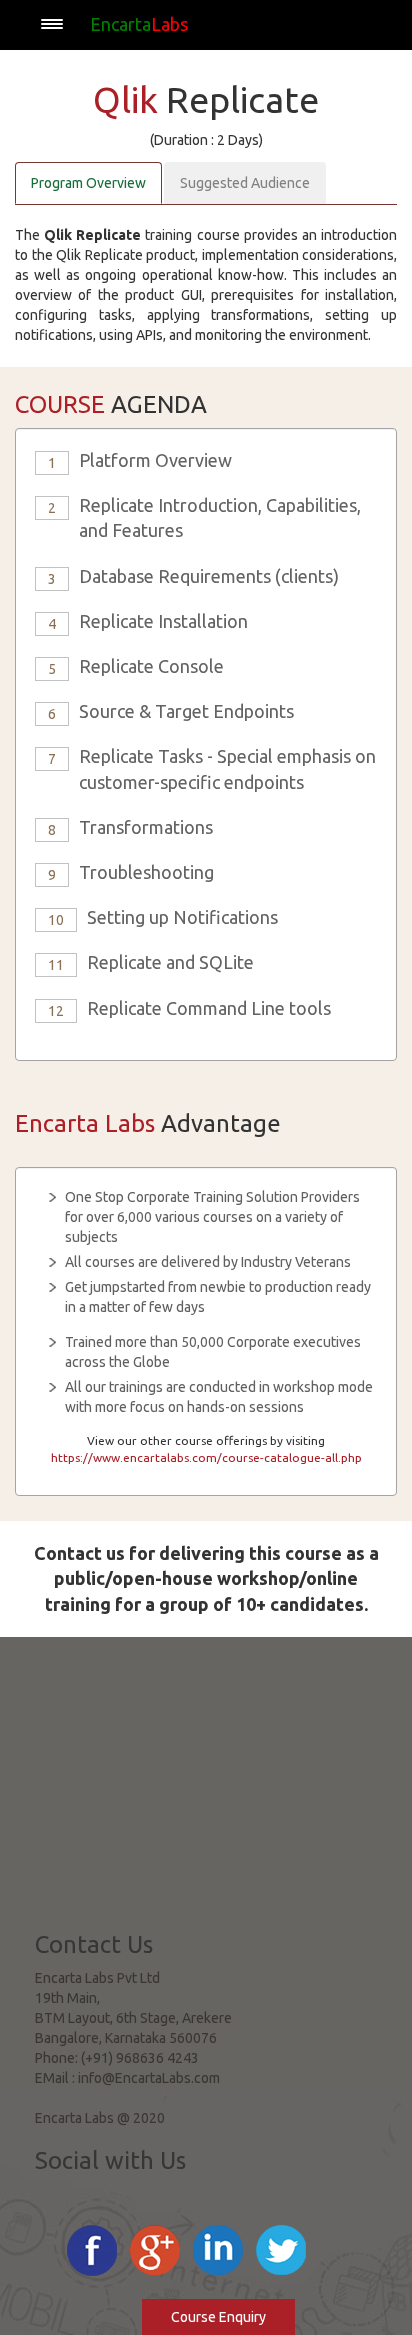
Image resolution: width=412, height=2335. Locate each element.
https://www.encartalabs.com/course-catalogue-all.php (206, 1457)
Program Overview (88, 183)
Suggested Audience (245, 183)
